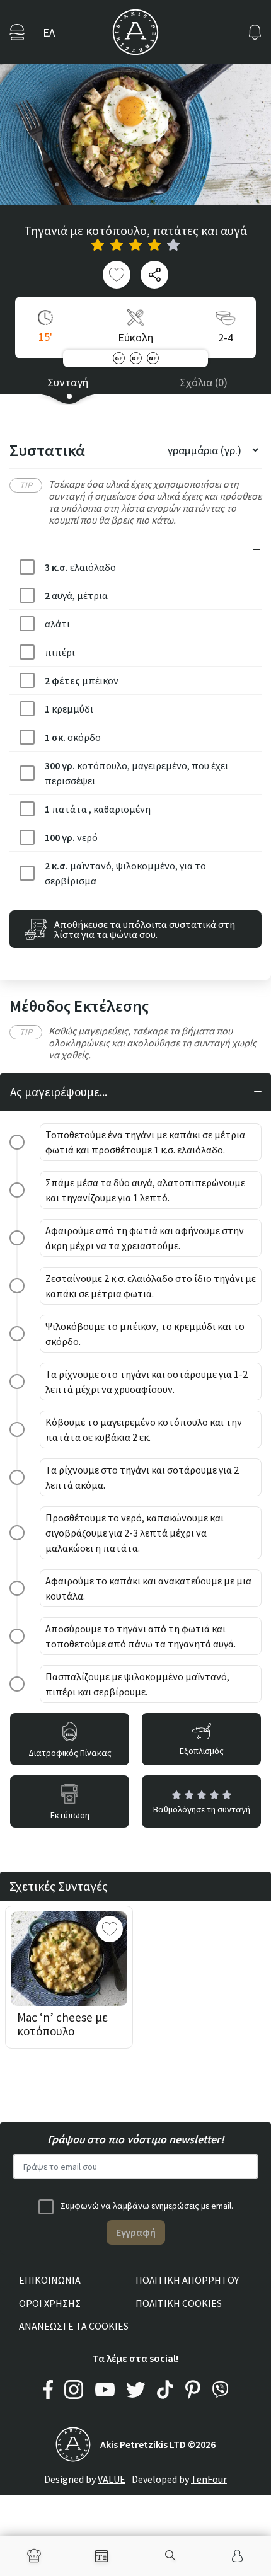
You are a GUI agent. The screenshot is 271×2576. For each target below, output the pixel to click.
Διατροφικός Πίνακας (70, 1753)
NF (153, 358)
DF (135, 358)
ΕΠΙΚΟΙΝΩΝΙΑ (50, 2280)
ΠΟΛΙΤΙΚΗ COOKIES (179, 2303)
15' (45, 337)
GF (118, 358)
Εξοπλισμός (202, 1751)
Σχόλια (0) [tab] (204, 382)
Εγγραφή (136, 2232)
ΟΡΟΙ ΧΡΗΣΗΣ (50, 2303)
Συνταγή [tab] (68, 382)
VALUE (112, 2479)
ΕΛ (49, 32)
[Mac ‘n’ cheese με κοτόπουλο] (69, 1959)
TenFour (209, 2479)
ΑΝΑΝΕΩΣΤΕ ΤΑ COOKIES (74, 2326)
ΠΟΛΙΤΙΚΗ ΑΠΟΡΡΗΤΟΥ (187, 2280)
